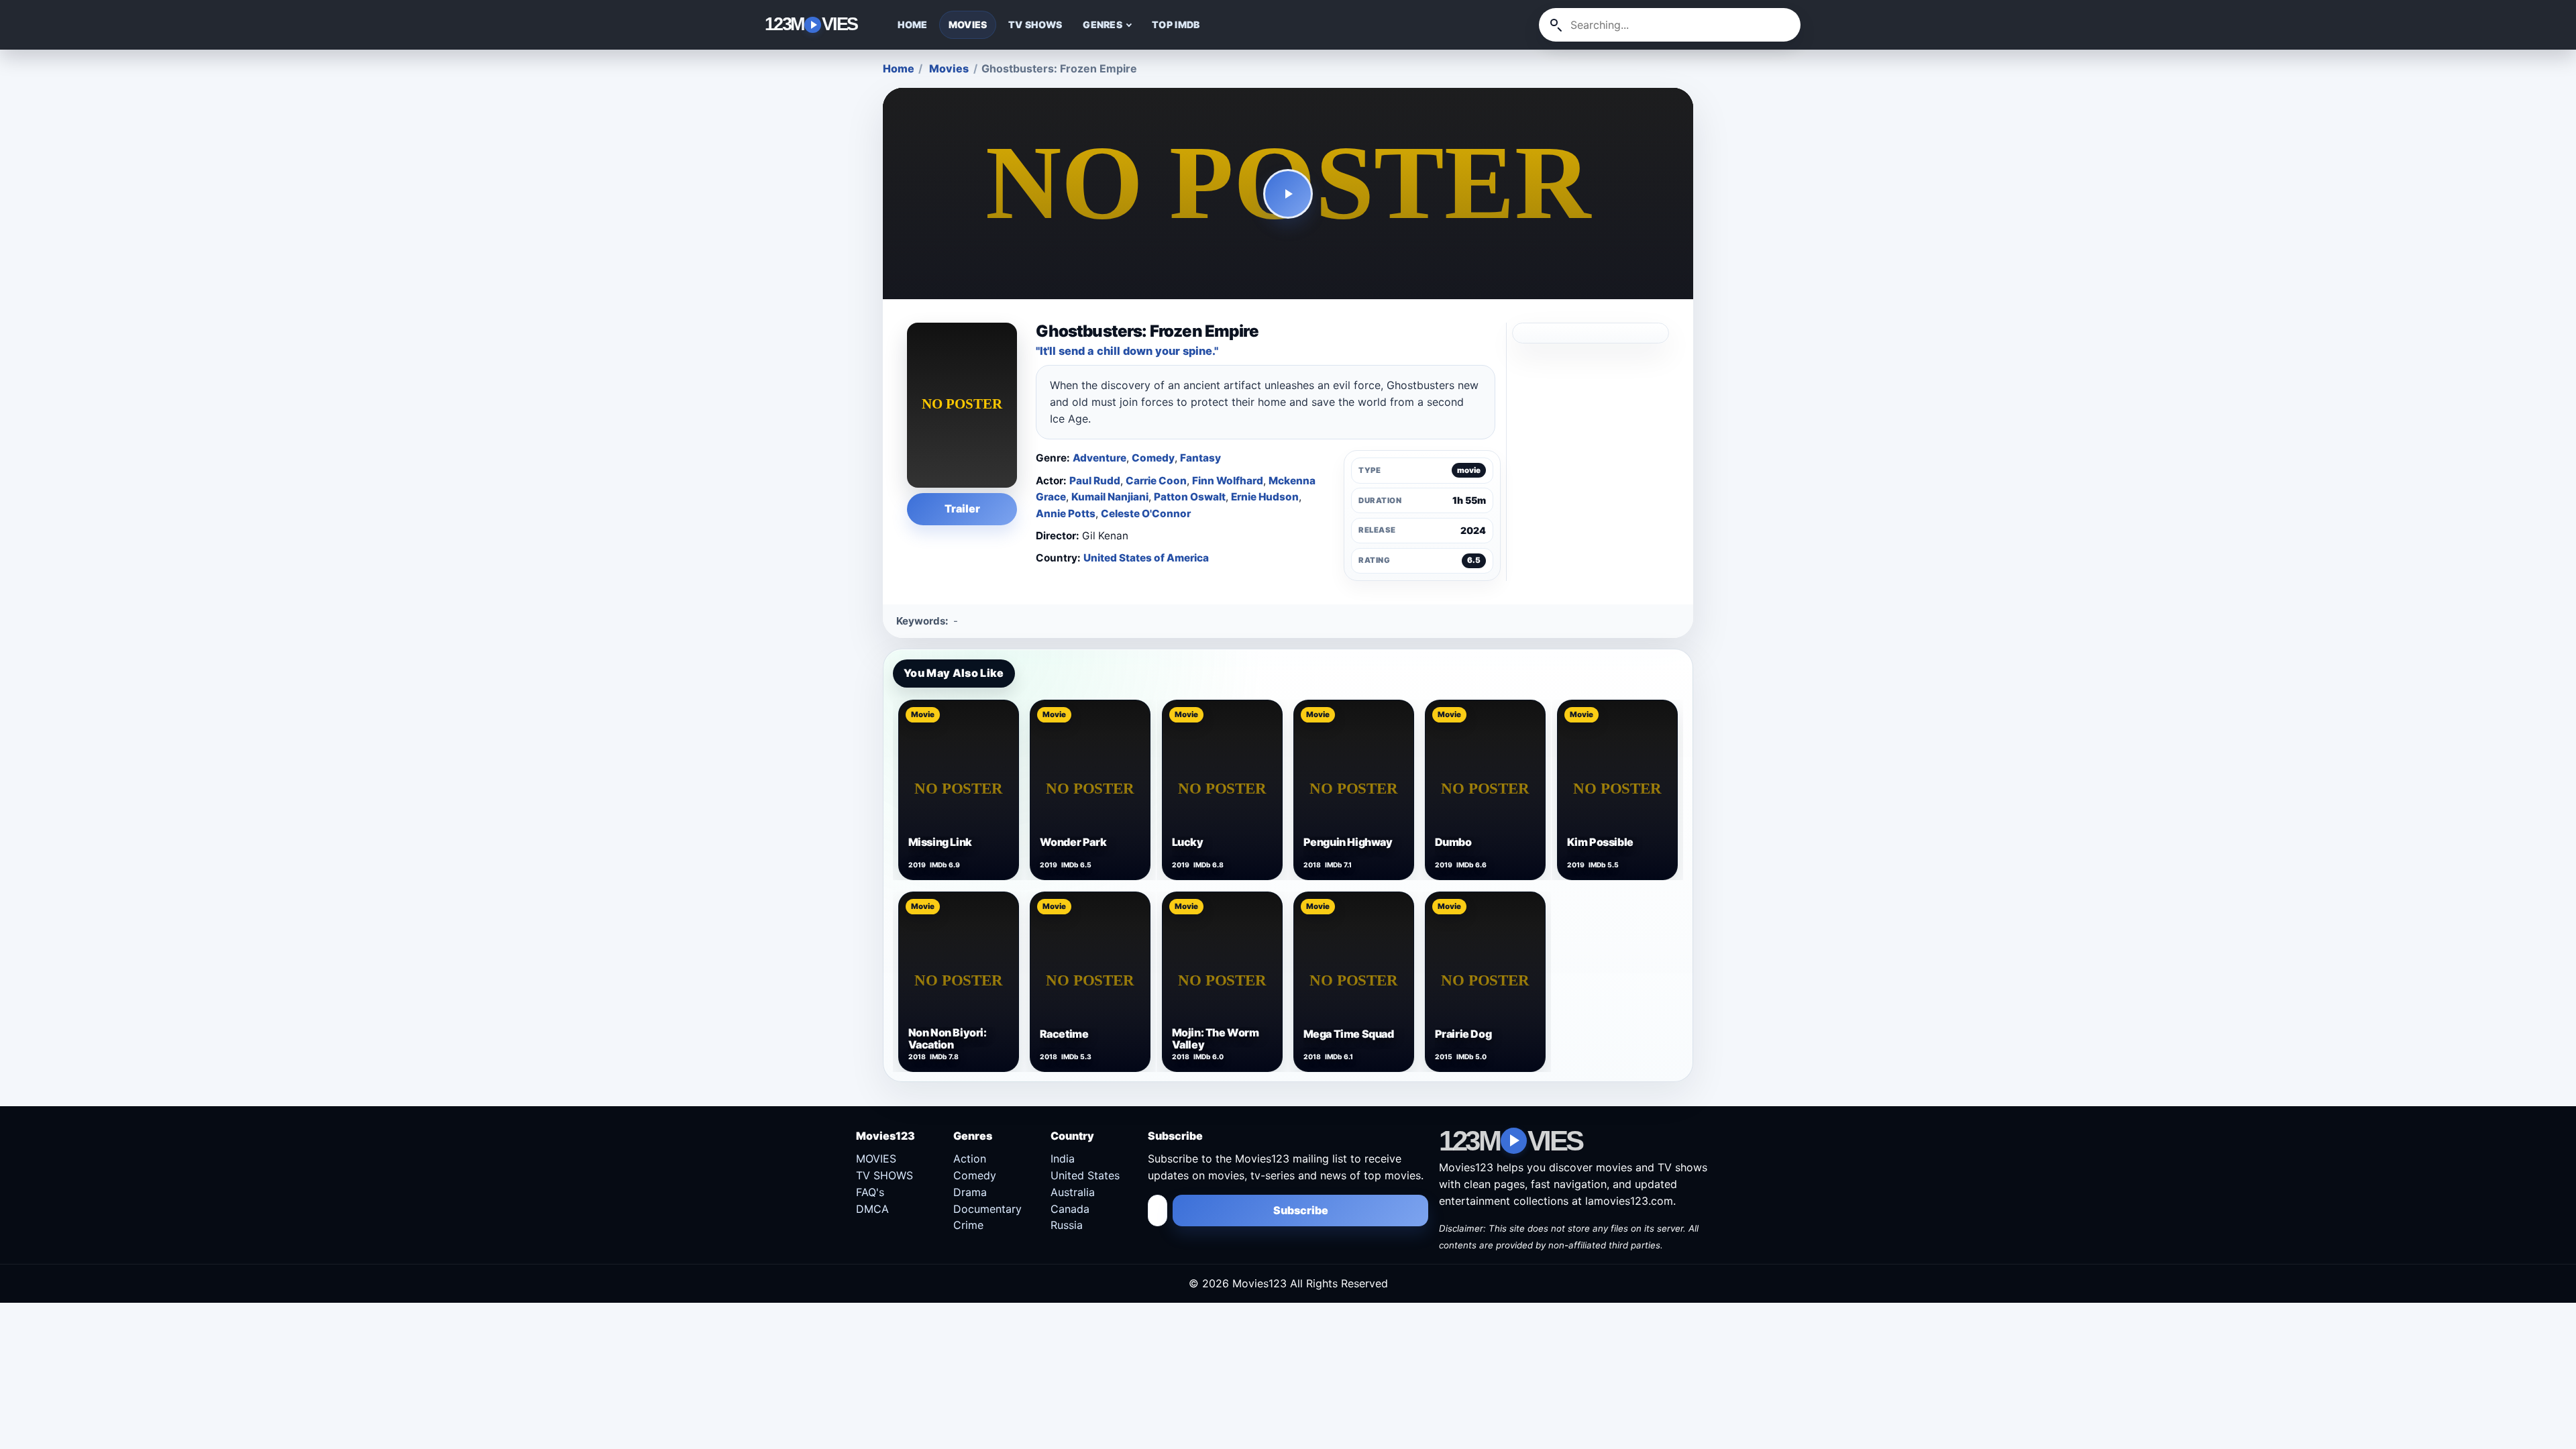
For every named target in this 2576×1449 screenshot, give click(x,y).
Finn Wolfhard (1228, 481)
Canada (1070, 1209)
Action (970, 1159)
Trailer (962, 508)
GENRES (1103, 24)
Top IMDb (1176, 24)
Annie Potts (1066, 514)
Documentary (987, 1209)
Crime (968, 1225)
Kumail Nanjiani (1110, 497)
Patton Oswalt (1190, 497)
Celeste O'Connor (1146, 514)
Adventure (1099, 458)
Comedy (1153, 458)
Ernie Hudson (1265, 497)
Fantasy (1200, 458)
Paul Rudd (1095, 481)
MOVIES (968, 24)
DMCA (872, 1209)
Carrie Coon (1156, 481)
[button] (1288, 194)
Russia (1067, 1225)
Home (899, 68)
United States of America (1146, 558)
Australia (1073, 1192)
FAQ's (870, 1192)
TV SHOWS (1035, 24)
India (1063, 1159)
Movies (949, 68)
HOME (913, 24)
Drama (970, 1192)
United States (1085, 1175)
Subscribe (1301, 1210)
